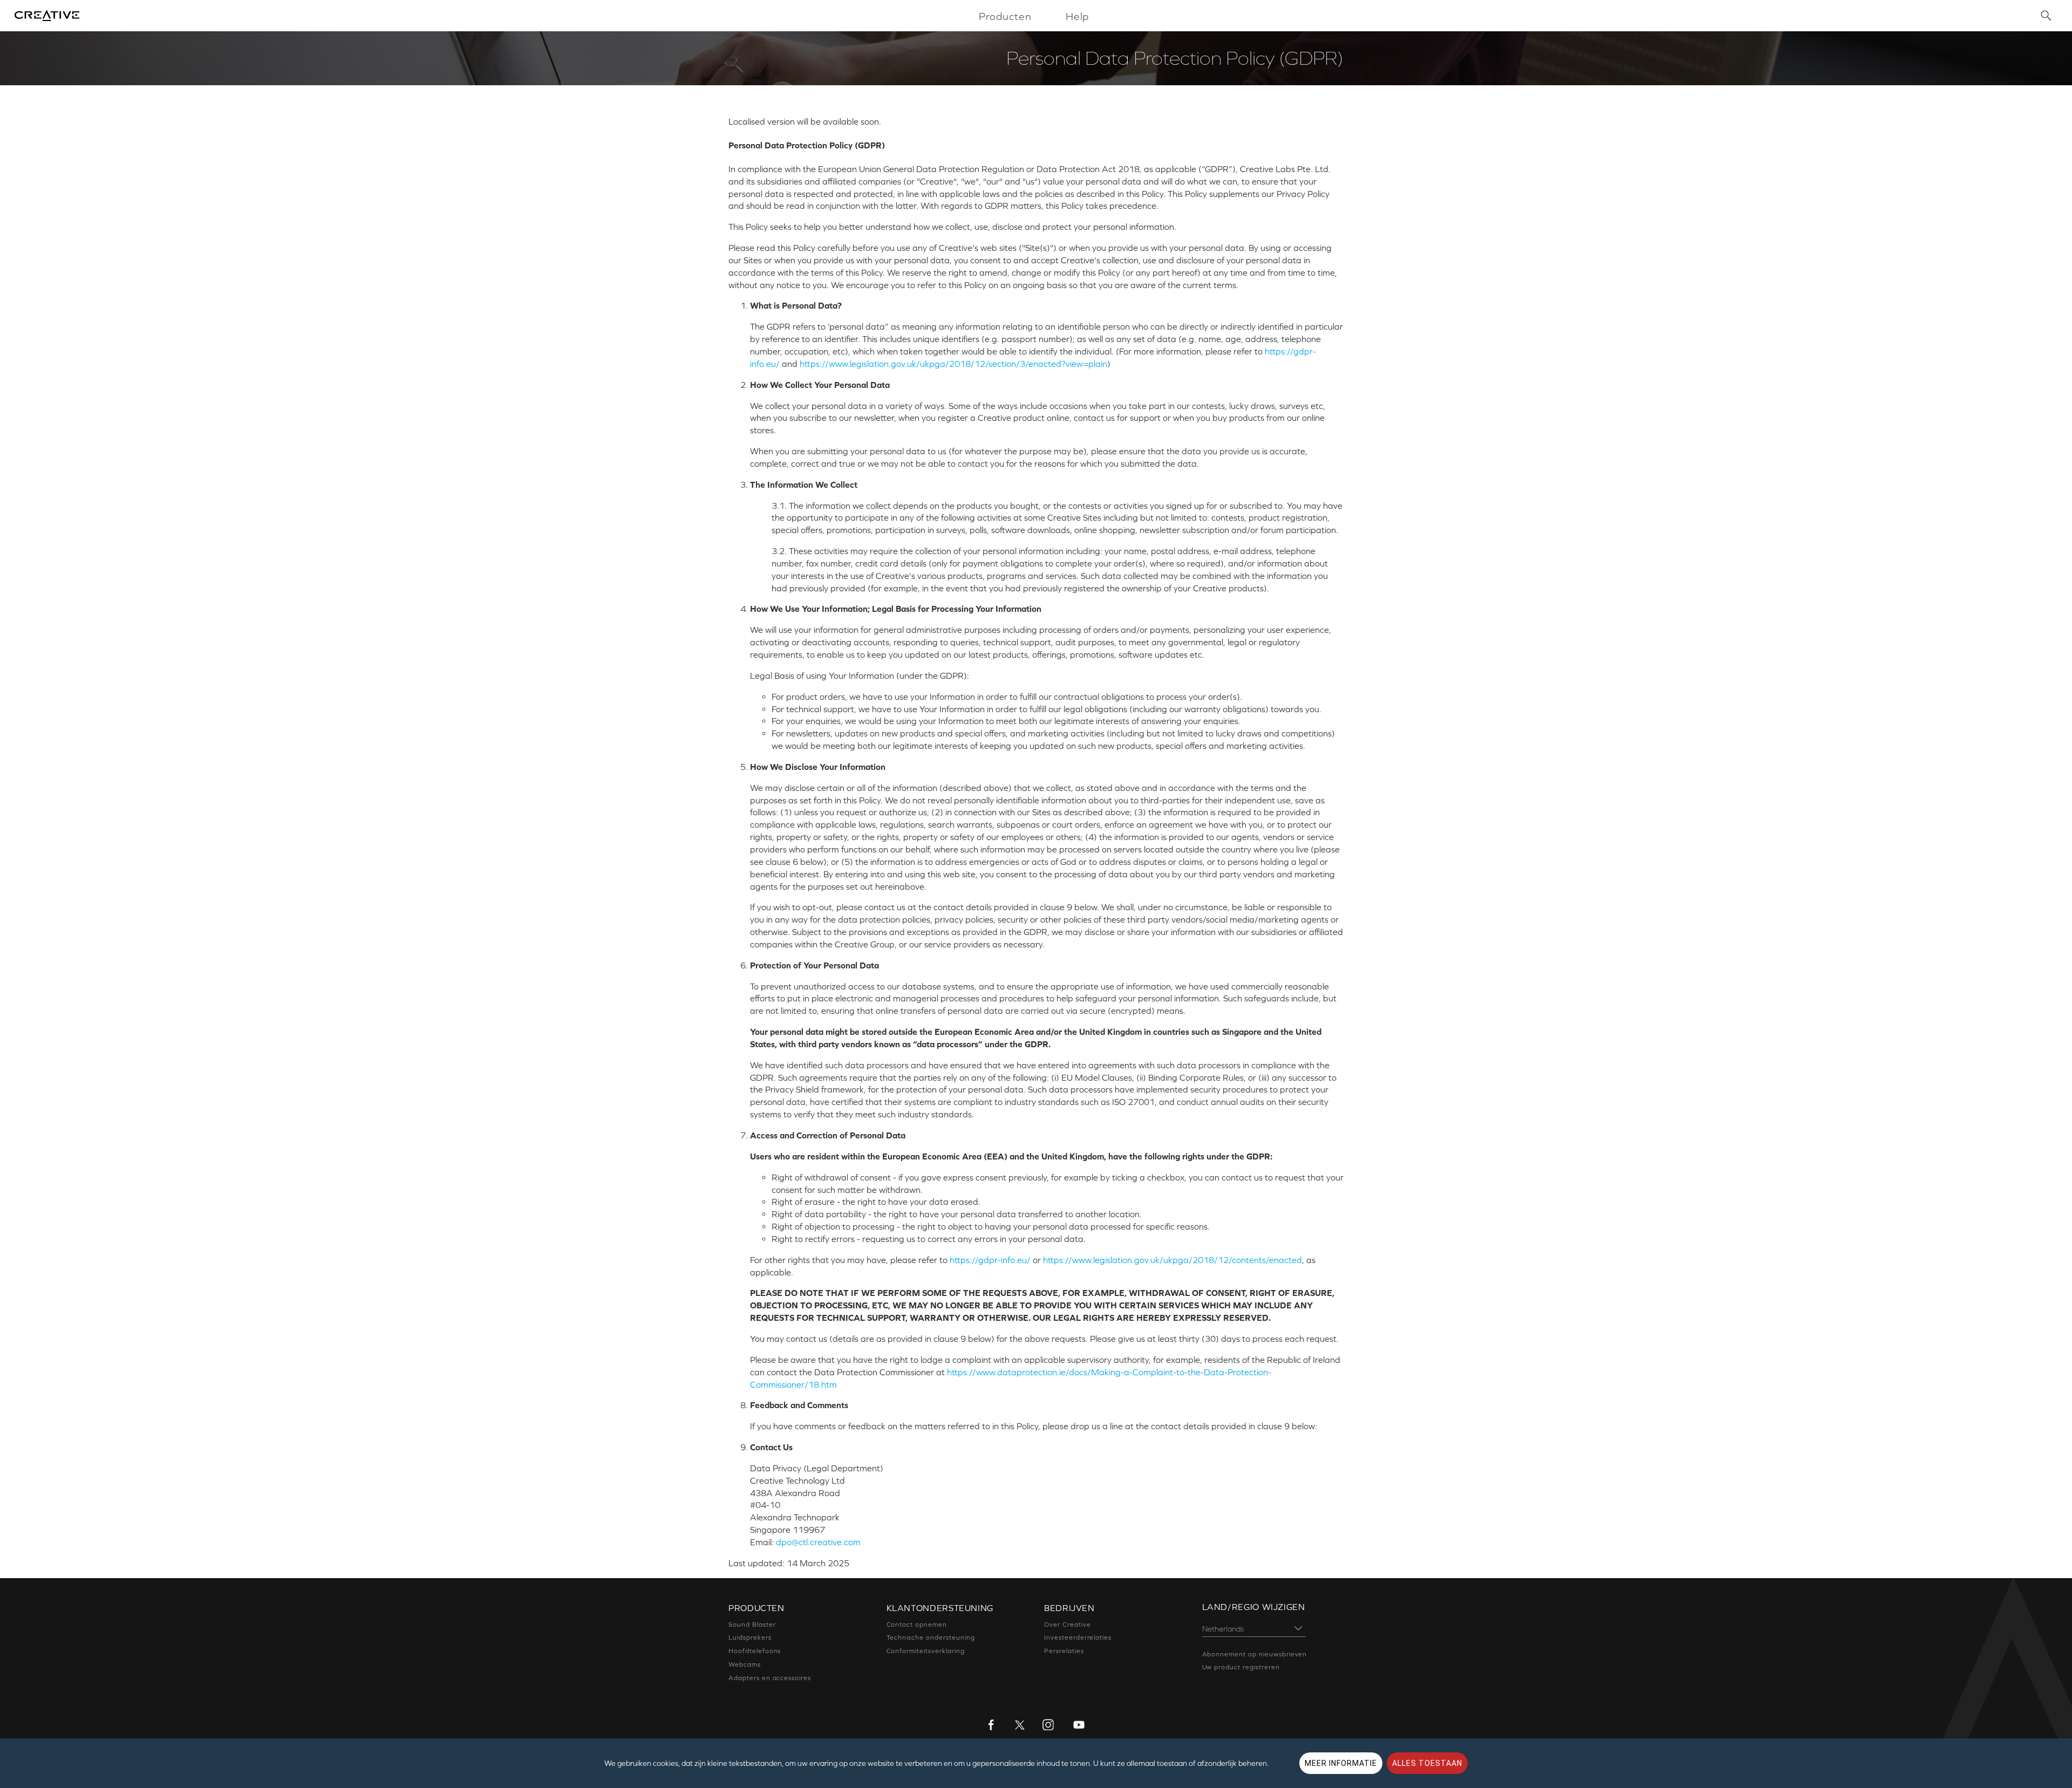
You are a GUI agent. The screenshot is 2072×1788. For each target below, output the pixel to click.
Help (1078, 16)
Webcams (745, 1664)
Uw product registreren (1241, 1667)
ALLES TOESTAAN (1427, 1763)
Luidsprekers (750, 1637)
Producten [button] (1006, 16)
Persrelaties (1064, 1651)
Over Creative (1067, 1625)
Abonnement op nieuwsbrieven (1255, 1654)
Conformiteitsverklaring (926, 1651)
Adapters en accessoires (770, 1678)
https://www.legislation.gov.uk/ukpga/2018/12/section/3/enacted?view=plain (953, 364)
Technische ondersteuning (931, 1637)
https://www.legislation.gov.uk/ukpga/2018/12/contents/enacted (1173, 1260)
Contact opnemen (917, 1625)
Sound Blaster (752, 1625)
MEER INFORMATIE (1341, 1763)
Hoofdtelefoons (755, 1651)
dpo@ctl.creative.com (818, 1542)
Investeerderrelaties (1078, 1637)
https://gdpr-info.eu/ (990, 1260)
